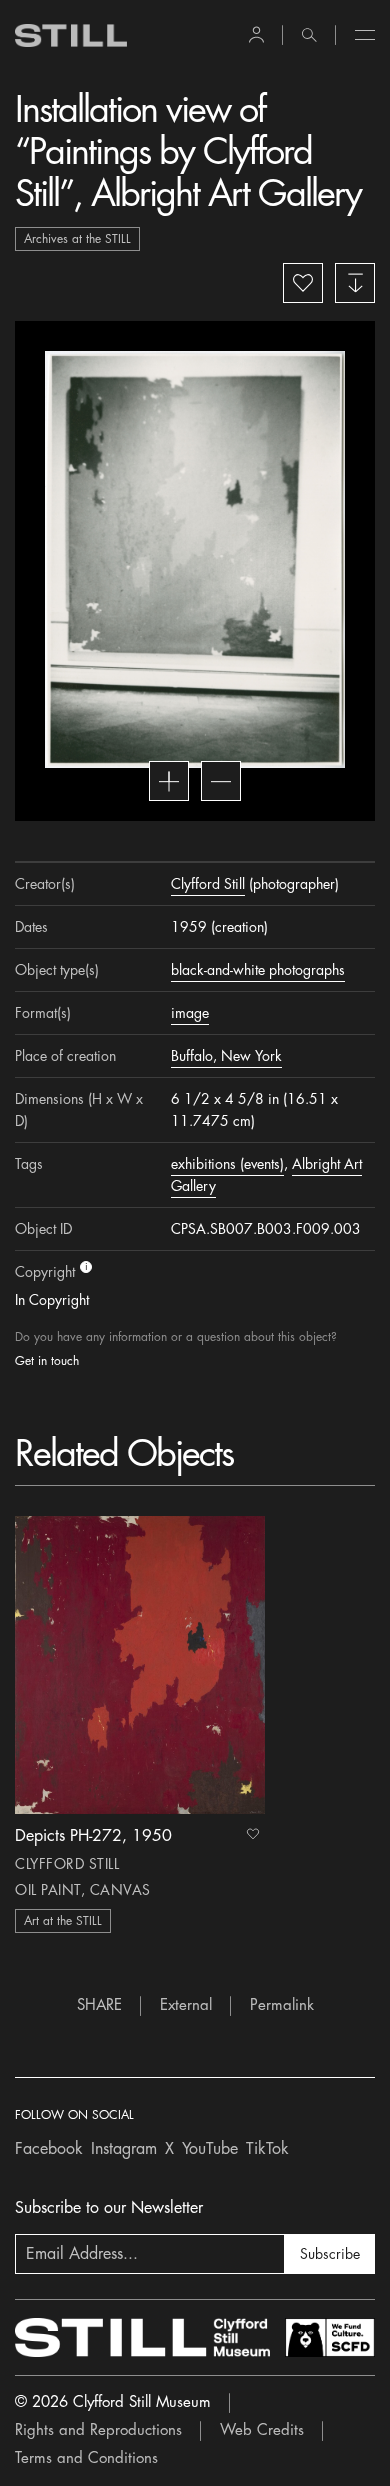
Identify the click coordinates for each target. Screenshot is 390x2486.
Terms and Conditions (86, 2458)
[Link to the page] (71, 35)
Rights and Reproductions (98, 2430)
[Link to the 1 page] (140, 1665)
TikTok (267, 2149)
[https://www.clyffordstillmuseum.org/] (142, 2337)
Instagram (124, 2149)
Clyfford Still (208, 884)
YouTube (210, 2149)
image (190, 1013)
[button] (256, 34)
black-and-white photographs (258, 970)
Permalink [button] (282, 2005)
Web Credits (262, 2430)
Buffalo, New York (226, 1056)
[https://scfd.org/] (330, 2337)
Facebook (49, 2149)
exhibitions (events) (227, 1164)
